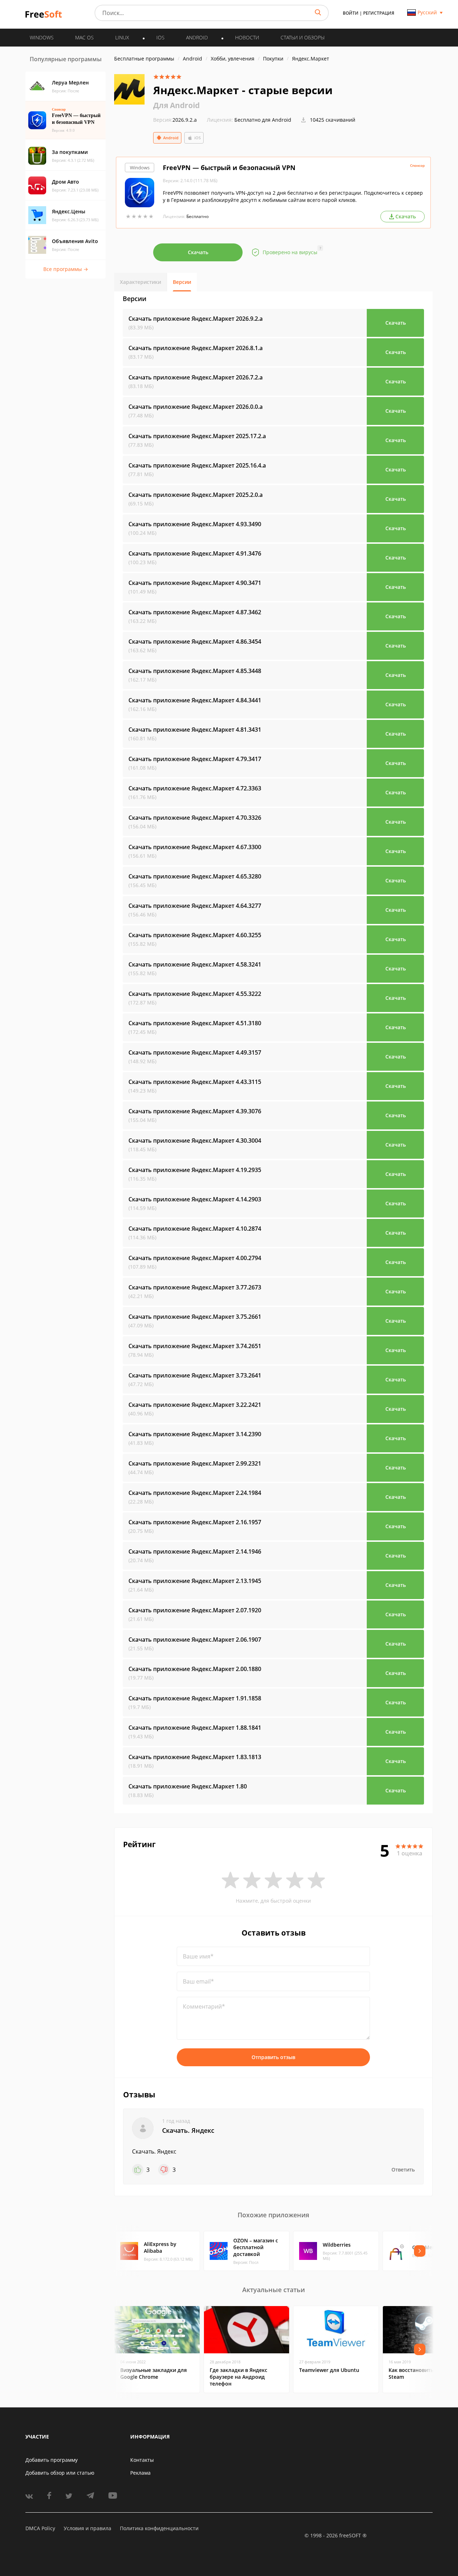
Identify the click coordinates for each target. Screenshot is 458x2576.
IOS (160, 37)
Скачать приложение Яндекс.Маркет (196, 319)
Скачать (198, 252)
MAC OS (84, 37)
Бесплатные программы (144, 59)
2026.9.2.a (175, 120)
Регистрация (379, 13)
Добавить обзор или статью (60, 2473)
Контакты (142, 2460)
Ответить (403, 2170)
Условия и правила (87, 2528)
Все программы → (66, 269)
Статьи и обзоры (303, 37)
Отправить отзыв (273, 2057)
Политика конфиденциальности (159, 2528)
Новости (247, 37)
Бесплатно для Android (263, 120)
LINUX (122, 37)
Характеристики (140, 282)
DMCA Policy (40, 2528)
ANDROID (197, 37)
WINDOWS (42, 37)
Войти (351, 13)
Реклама (140, 2473)
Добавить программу (52, 2460)
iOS (198, 138)
